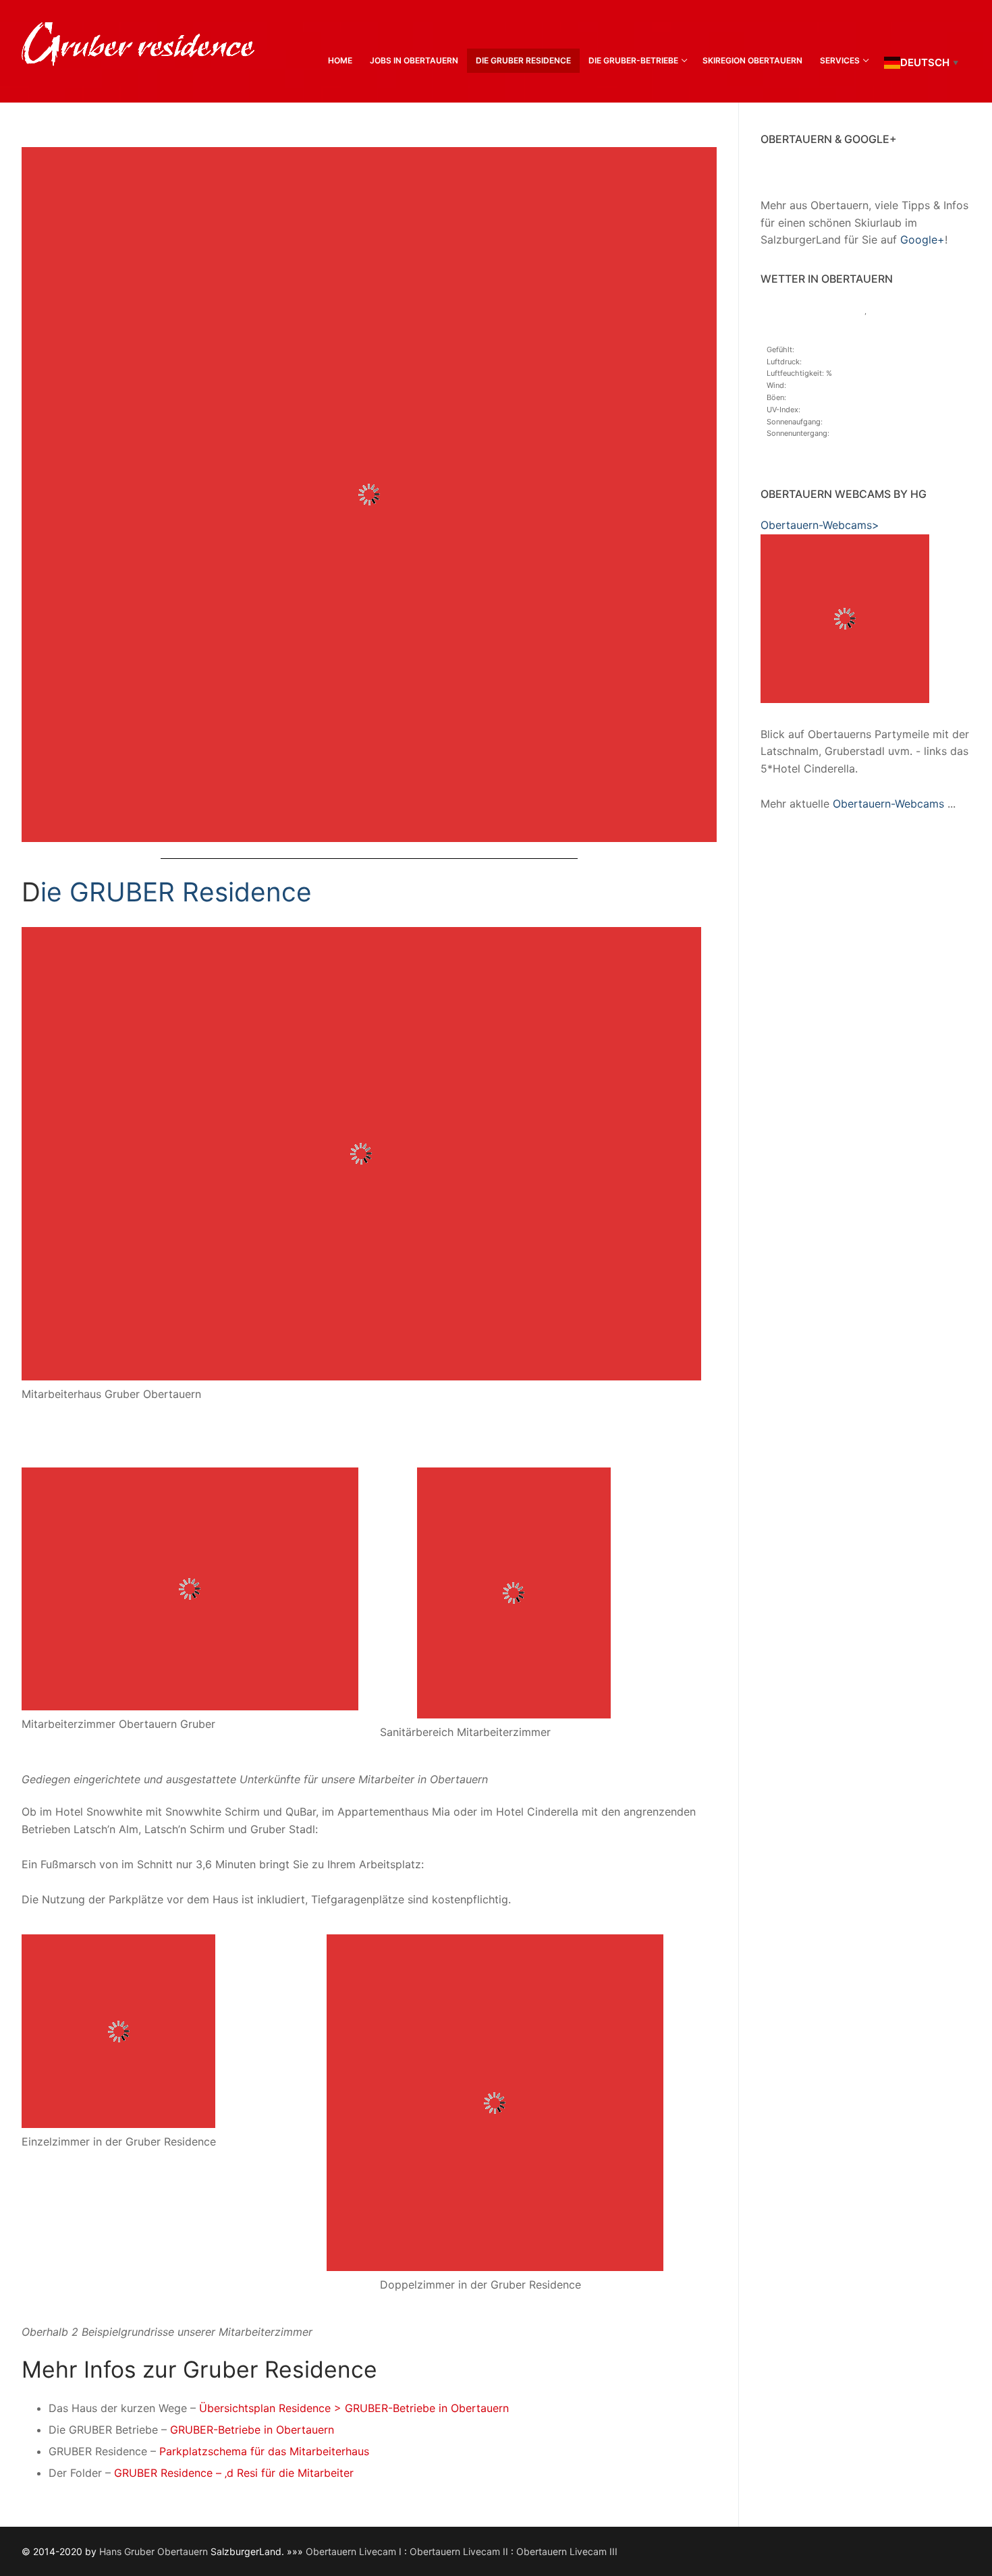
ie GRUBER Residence (176, 892)
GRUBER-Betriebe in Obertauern (252, 2430)
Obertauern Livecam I (355, 2551)
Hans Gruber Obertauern (154, 2551)
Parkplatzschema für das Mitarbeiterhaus (264, 2451)
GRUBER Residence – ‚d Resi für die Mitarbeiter (234, 2473)
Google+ (922, 240)
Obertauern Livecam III (567, 2551)
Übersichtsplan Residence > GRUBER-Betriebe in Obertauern (354, 2408)
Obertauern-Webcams (888, 804)
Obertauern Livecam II (460, 2551)
